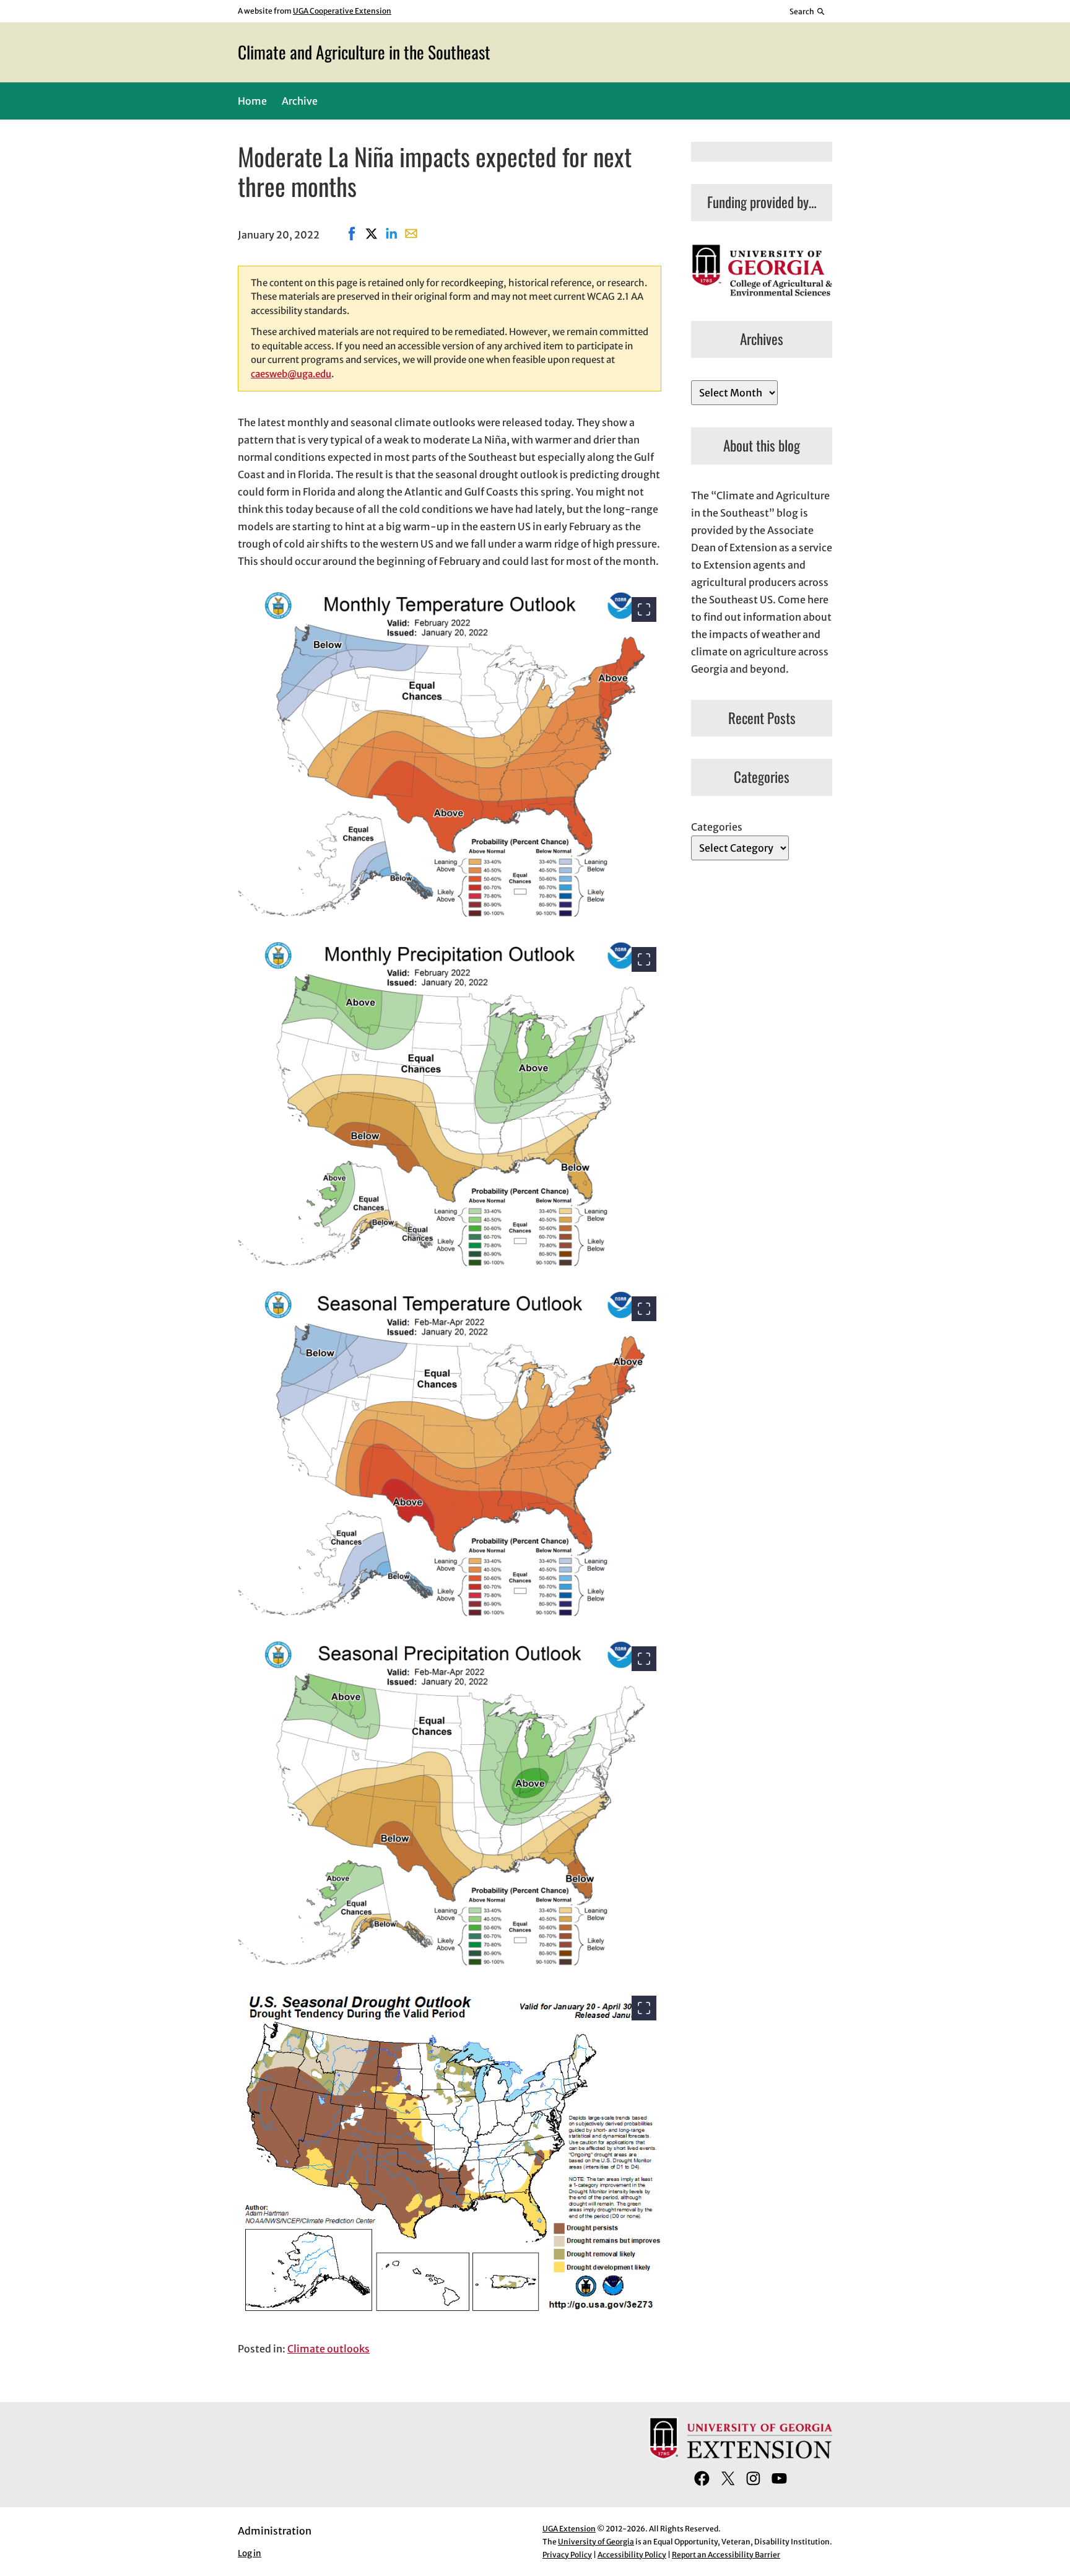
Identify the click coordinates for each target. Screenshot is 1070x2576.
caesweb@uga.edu (291, 374)
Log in (250, 2553)
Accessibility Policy (632, 2555)
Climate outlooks (328, 2349)
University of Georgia (596, 2542)
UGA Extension (569, 2529)
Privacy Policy (567, 2555)
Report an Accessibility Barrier (726, 2555)
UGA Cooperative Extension (342, 11)
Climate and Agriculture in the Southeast (364, 52)
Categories (717, 827)
